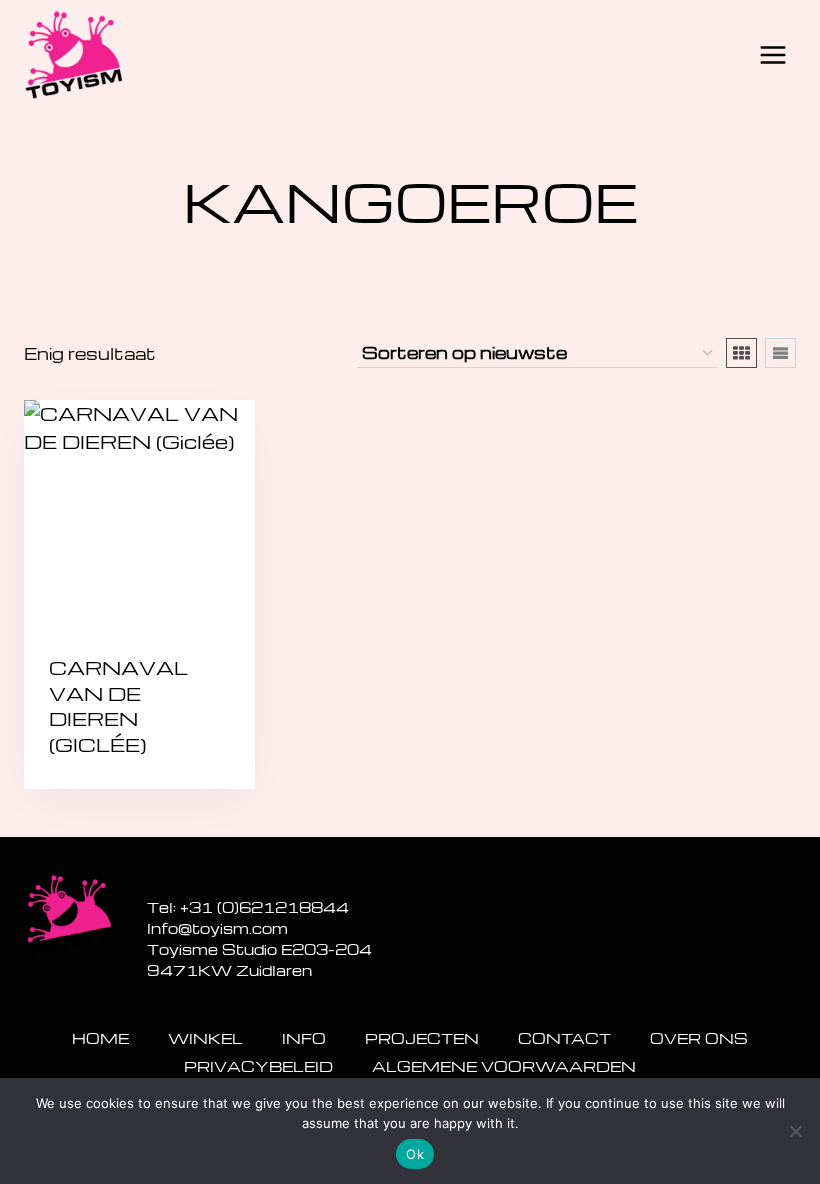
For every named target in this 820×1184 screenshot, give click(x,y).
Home (100, 1038)
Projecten (422, 1038)
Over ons (699, 1038)
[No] (795, 1131)
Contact (564, 1038)
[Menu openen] (772, 54)
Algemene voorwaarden (504, 1066)
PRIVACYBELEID (258, 1066)
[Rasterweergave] (741, 353)
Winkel (205, 1038)
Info (304, 1038)
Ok (415, 1154)
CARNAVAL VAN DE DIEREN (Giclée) (118, 706)
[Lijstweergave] (780, 353)
